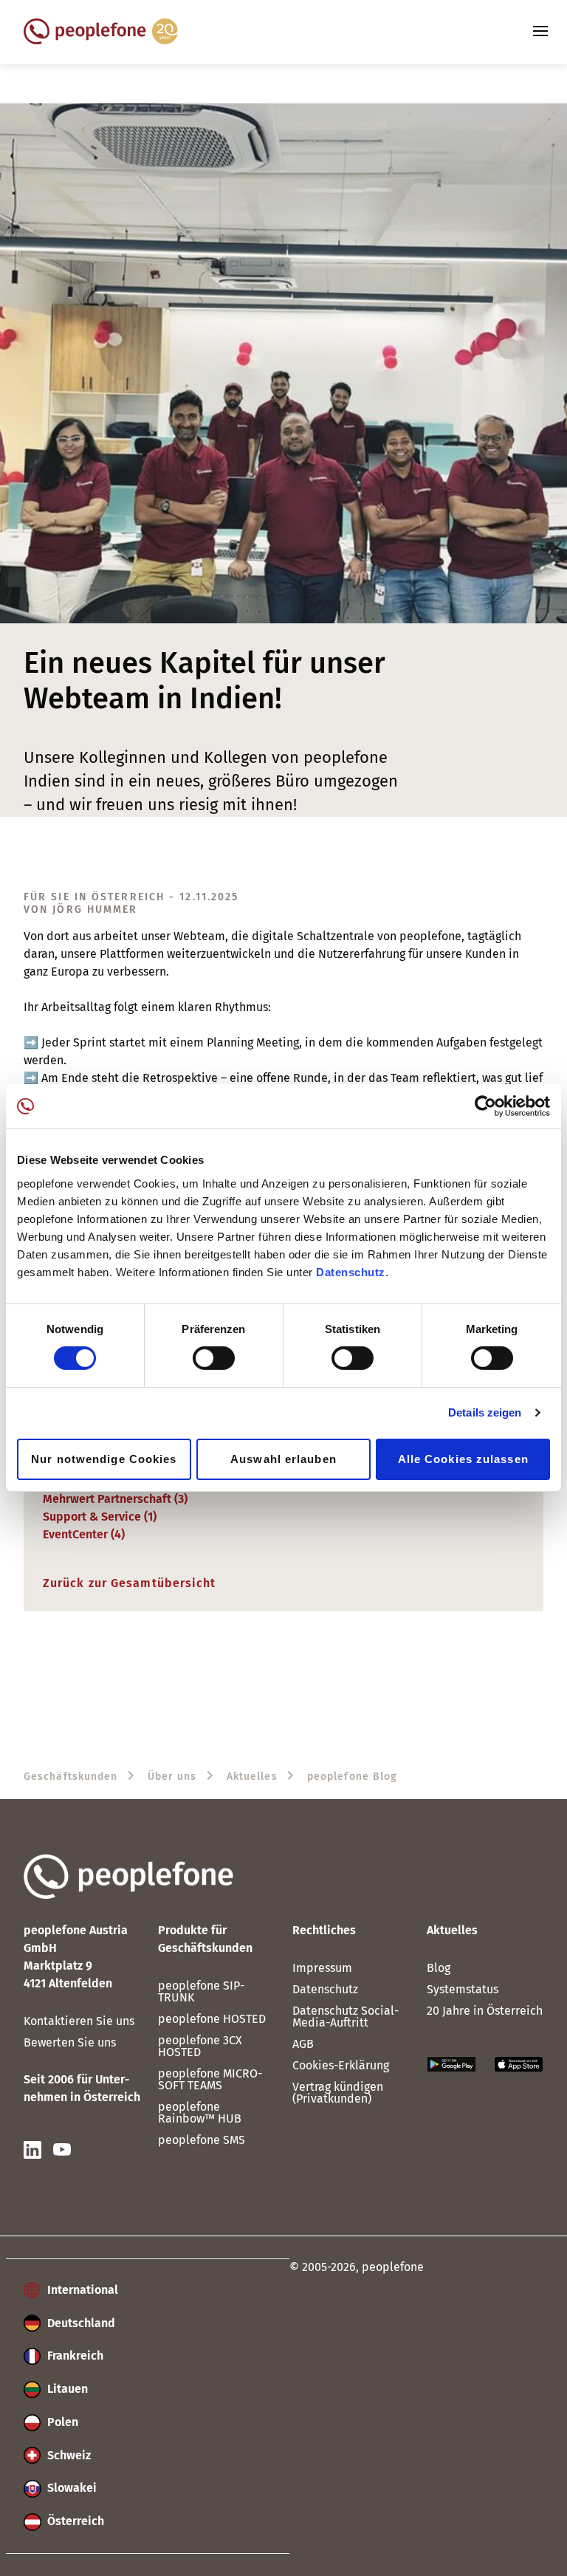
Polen (61, 2422)
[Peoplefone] (101, 40)
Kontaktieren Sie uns (79, 2021)
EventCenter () (84, 1534)
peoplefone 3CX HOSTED (200, 2046)
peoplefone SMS (202, 2140)
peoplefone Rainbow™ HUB (200, 2113)
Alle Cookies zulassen (463, 1459)
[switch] (214, 1358)
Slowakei (71, 2488)
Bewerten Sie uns (70, 2042)
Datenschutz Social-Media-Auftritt (346, 2017)
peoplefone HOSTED (212, 2019)
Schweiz (68, 2455)
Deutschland (80, 2323)
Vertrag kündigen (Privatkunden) (338, 2093)
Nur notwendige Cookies (104, 1459)
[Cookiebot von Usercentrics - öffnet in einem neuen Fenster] (485, 1106)
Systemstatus (463, 1989)
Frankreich (74, 2356)
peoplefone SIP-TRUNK (201, 1991)
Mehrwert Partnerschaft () (115, 1499)
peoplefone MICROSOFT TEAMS (210, 2079)
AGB (303, 2044)
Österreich (74, 2521)
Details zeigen (485, 1412)
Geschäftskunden (71, 1777)
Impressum (322, 1968)
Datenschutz (351, 1271)
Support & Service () (100, 1517)
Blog (439, 1968)
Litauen (66, 2389)
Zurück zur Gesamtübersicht (130, 1583)
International (81, 2290)
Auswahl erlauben (283, 1459)
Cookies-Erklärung (341, 2065)
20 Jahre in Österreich (485, 2011)
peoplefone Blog (353, 1777)
